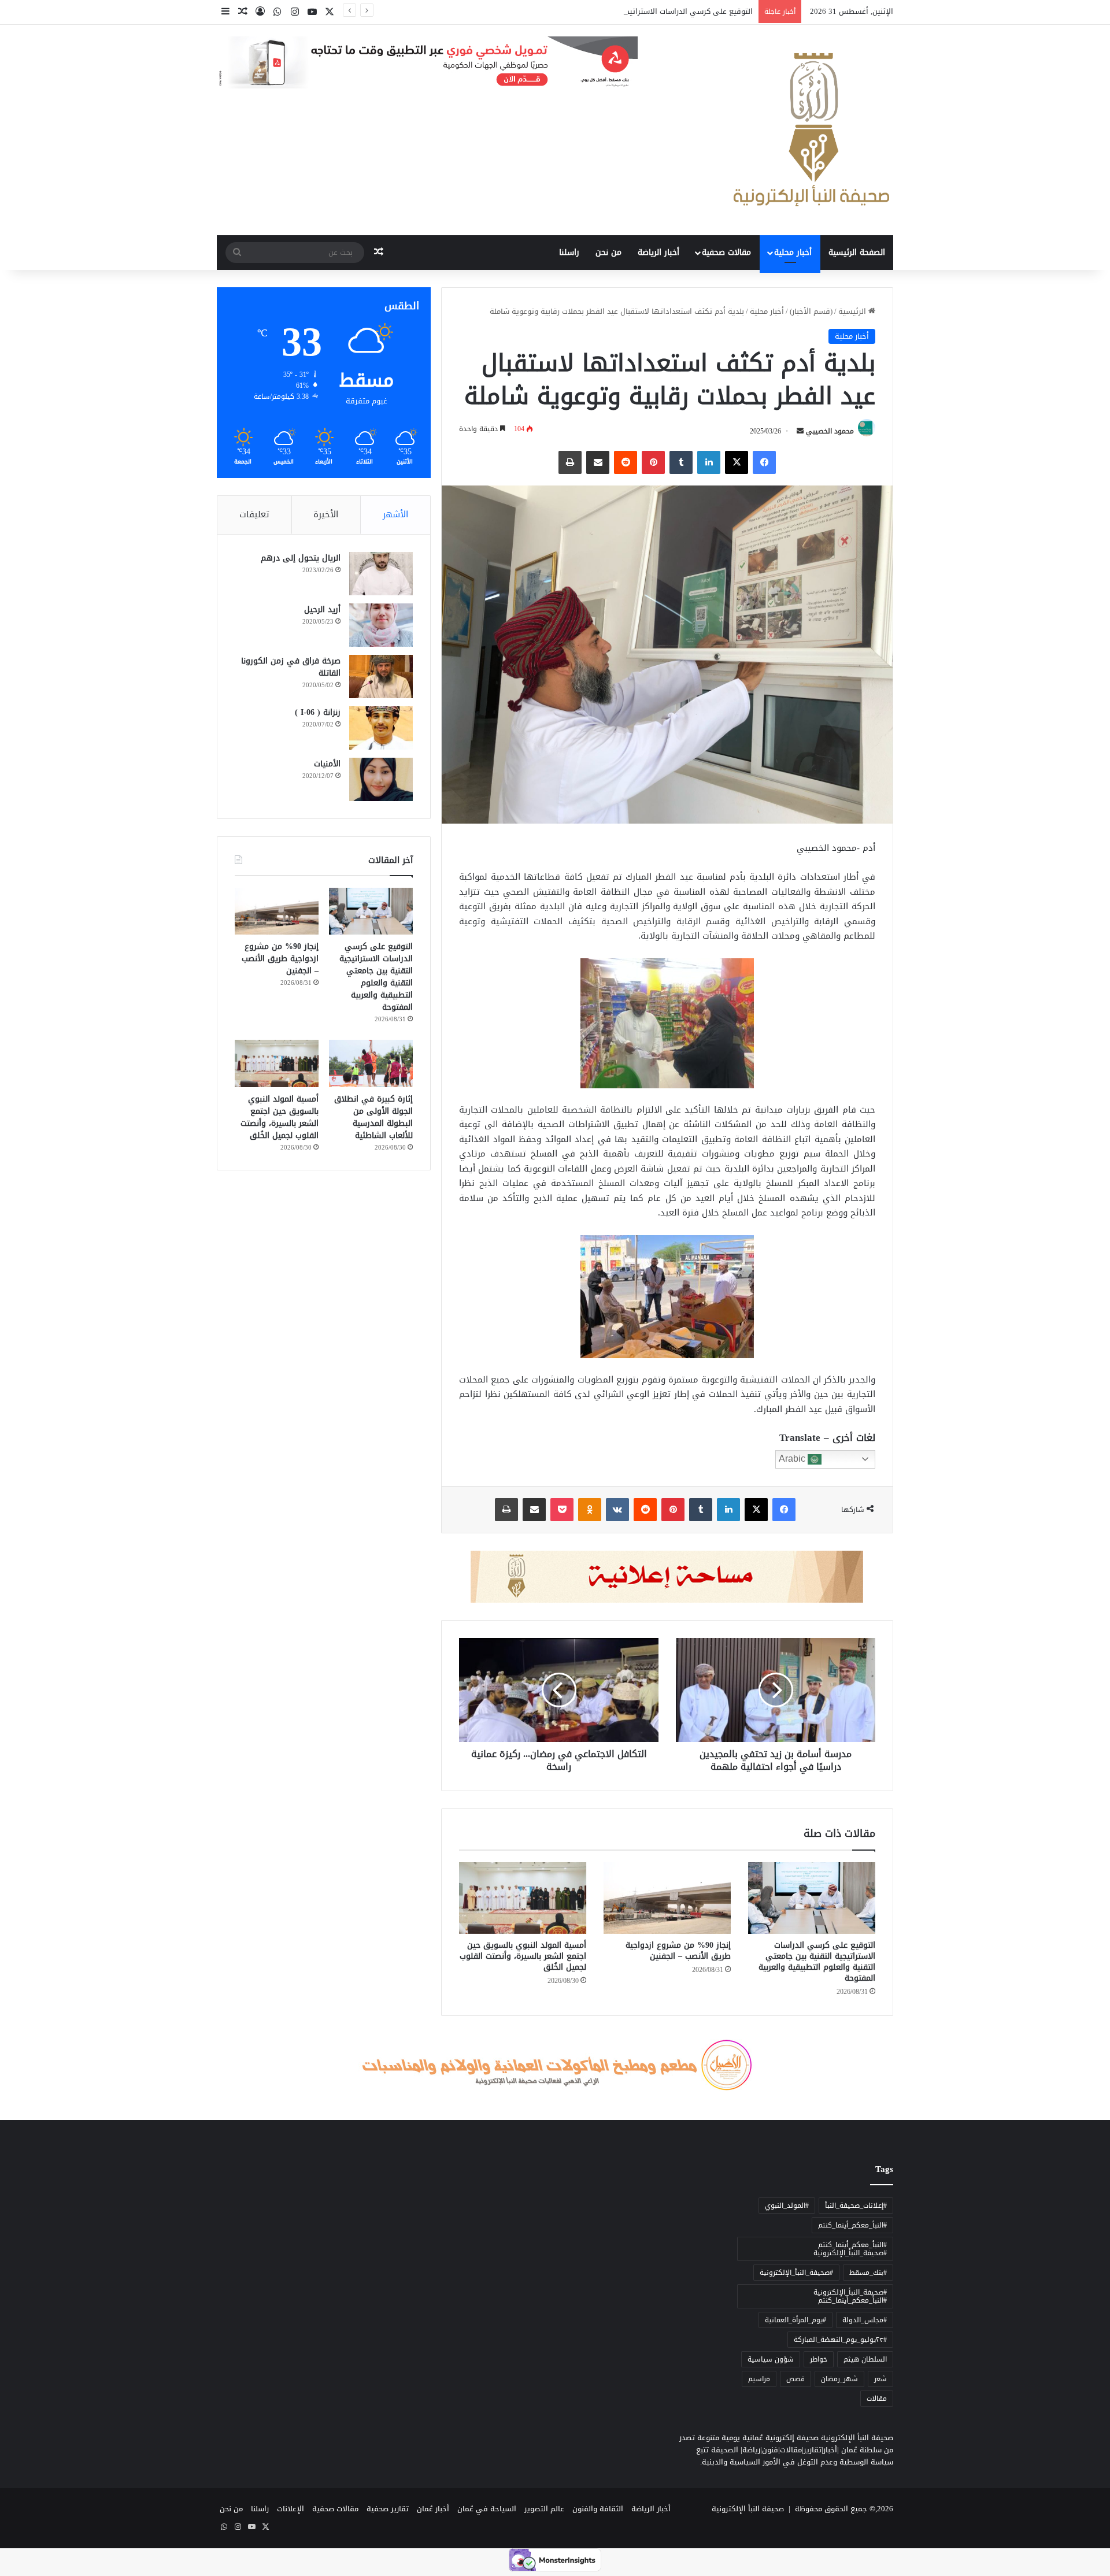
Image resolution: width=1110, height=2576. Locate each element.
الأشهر (395, 514)
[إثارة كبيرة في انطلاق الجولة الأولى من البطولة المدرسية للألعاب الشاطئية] (371, 1063)
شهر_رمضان (839, 2379)
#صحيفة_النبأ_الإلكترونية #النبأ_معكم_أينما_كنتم (850, 2296)
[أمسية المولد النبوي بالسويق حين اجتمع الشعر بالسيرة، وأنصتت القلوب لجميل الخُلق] (523, 1898)
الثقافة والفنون (598, 2509)
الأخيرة (326, 514)
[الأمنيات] (381, 779)
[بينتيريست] (653, 462)
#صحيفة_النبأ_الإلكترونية (796, 2273)
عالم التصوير (544, 2509)
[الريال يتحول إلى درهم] (381, 574)
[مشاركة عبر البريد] (598, 462)
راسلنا (569, 252)
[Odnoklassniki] (590, 1510)
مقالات (877, 2399)
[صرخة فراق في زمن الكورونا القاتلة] (381, 677)
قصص (795, 2379)
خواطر (819, 2359)
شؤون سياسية (771, 2359)
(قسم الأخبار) (811, 311)
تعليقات (254, 514)
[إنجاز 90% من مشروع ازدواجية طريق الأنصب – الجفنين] (667, 1898)
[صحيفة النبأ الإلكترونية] (811, 130)
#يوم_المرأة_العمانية (795, 2320)
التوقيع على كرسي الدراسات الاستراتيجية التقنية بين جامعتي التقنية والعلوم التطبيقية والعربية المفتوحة (580, 11)
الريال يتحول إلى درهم (301, 558)
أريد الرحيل (322, 609)
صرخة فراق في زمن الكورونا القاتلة (291, 667)
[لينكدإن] (709, 462)
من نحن (608, 252)
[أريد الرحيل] (381, 625)
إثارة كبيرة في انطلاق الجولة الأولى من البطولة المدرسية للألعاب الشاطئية (373, 1117)
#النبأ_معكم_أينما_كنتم (852, 2225)
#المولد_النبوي (787, 2206)
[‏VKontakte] (617, 1510)
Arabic (793, 1459)
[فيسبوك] (764, 462)
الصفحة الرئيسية (857, 252)
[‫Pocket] (562, 1510)
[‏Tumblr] (681, 462)
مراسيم (759, 2379)
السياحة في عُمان (487, 2509)
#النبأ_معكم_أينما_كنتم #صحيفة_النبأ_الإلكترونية (850, 2249)
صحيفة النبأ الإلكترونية (748, 2509)
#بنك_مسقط (868, 2273)
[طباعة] (570, 462)
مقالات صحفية (726, 252)
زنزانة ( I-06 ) (318, 712)
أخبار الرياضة (658, 252)
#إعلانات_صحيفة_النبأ (856, 2206)
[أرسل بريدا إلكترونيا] (800, 431)
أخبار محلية (793, 252)
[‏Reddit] (626, 462)
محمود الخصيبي (830, 431)
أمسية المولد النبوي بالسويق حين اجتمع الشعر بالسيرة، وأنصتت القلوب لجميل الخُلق (523, 1956)
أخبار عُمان (433, 2509)
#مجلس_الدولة (865, 2320)
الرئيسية (853, 311)
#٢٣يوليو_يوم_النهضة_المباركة (840, 2340)
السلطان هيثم (865, 2359)
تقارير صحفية (388, 2509)
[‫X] (737, 462)
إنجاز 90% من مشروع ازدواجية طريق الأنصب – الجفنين (678, 1951)
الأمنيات (327, 764)
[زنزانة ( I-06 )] (381, 728)
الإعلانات (291, 2509)
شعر (880, 2379)
